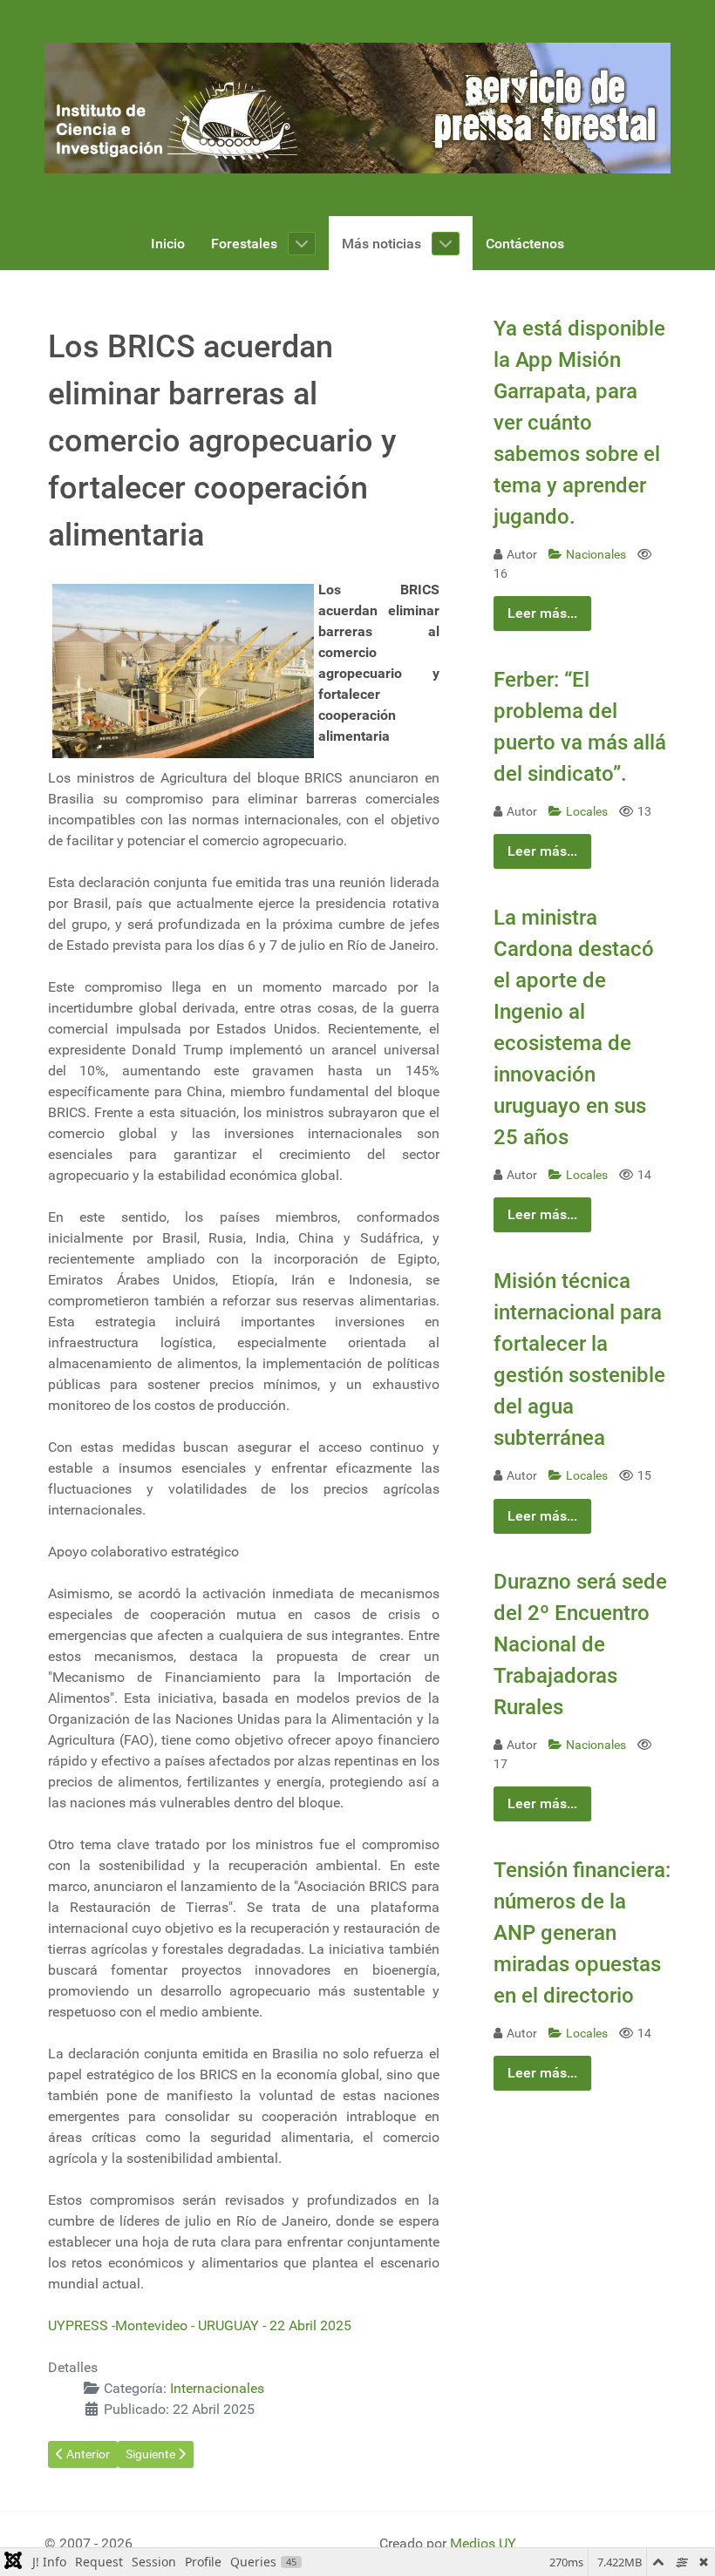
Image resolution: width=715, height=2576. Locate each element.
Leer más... (542, 613)
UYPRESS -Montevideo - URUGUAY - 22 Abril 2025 (200, 2325)
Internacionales (217, 2388)
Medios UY (483, 2543)
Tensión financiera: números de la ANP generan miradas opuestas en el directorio (582, 1933)
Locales (588, 812)
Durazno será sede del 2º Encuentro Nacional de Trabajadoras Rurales (580, 1644)
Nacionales (597, 555)
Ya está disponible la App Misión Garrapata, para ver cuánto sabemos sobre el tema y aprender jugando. (579, 423)
